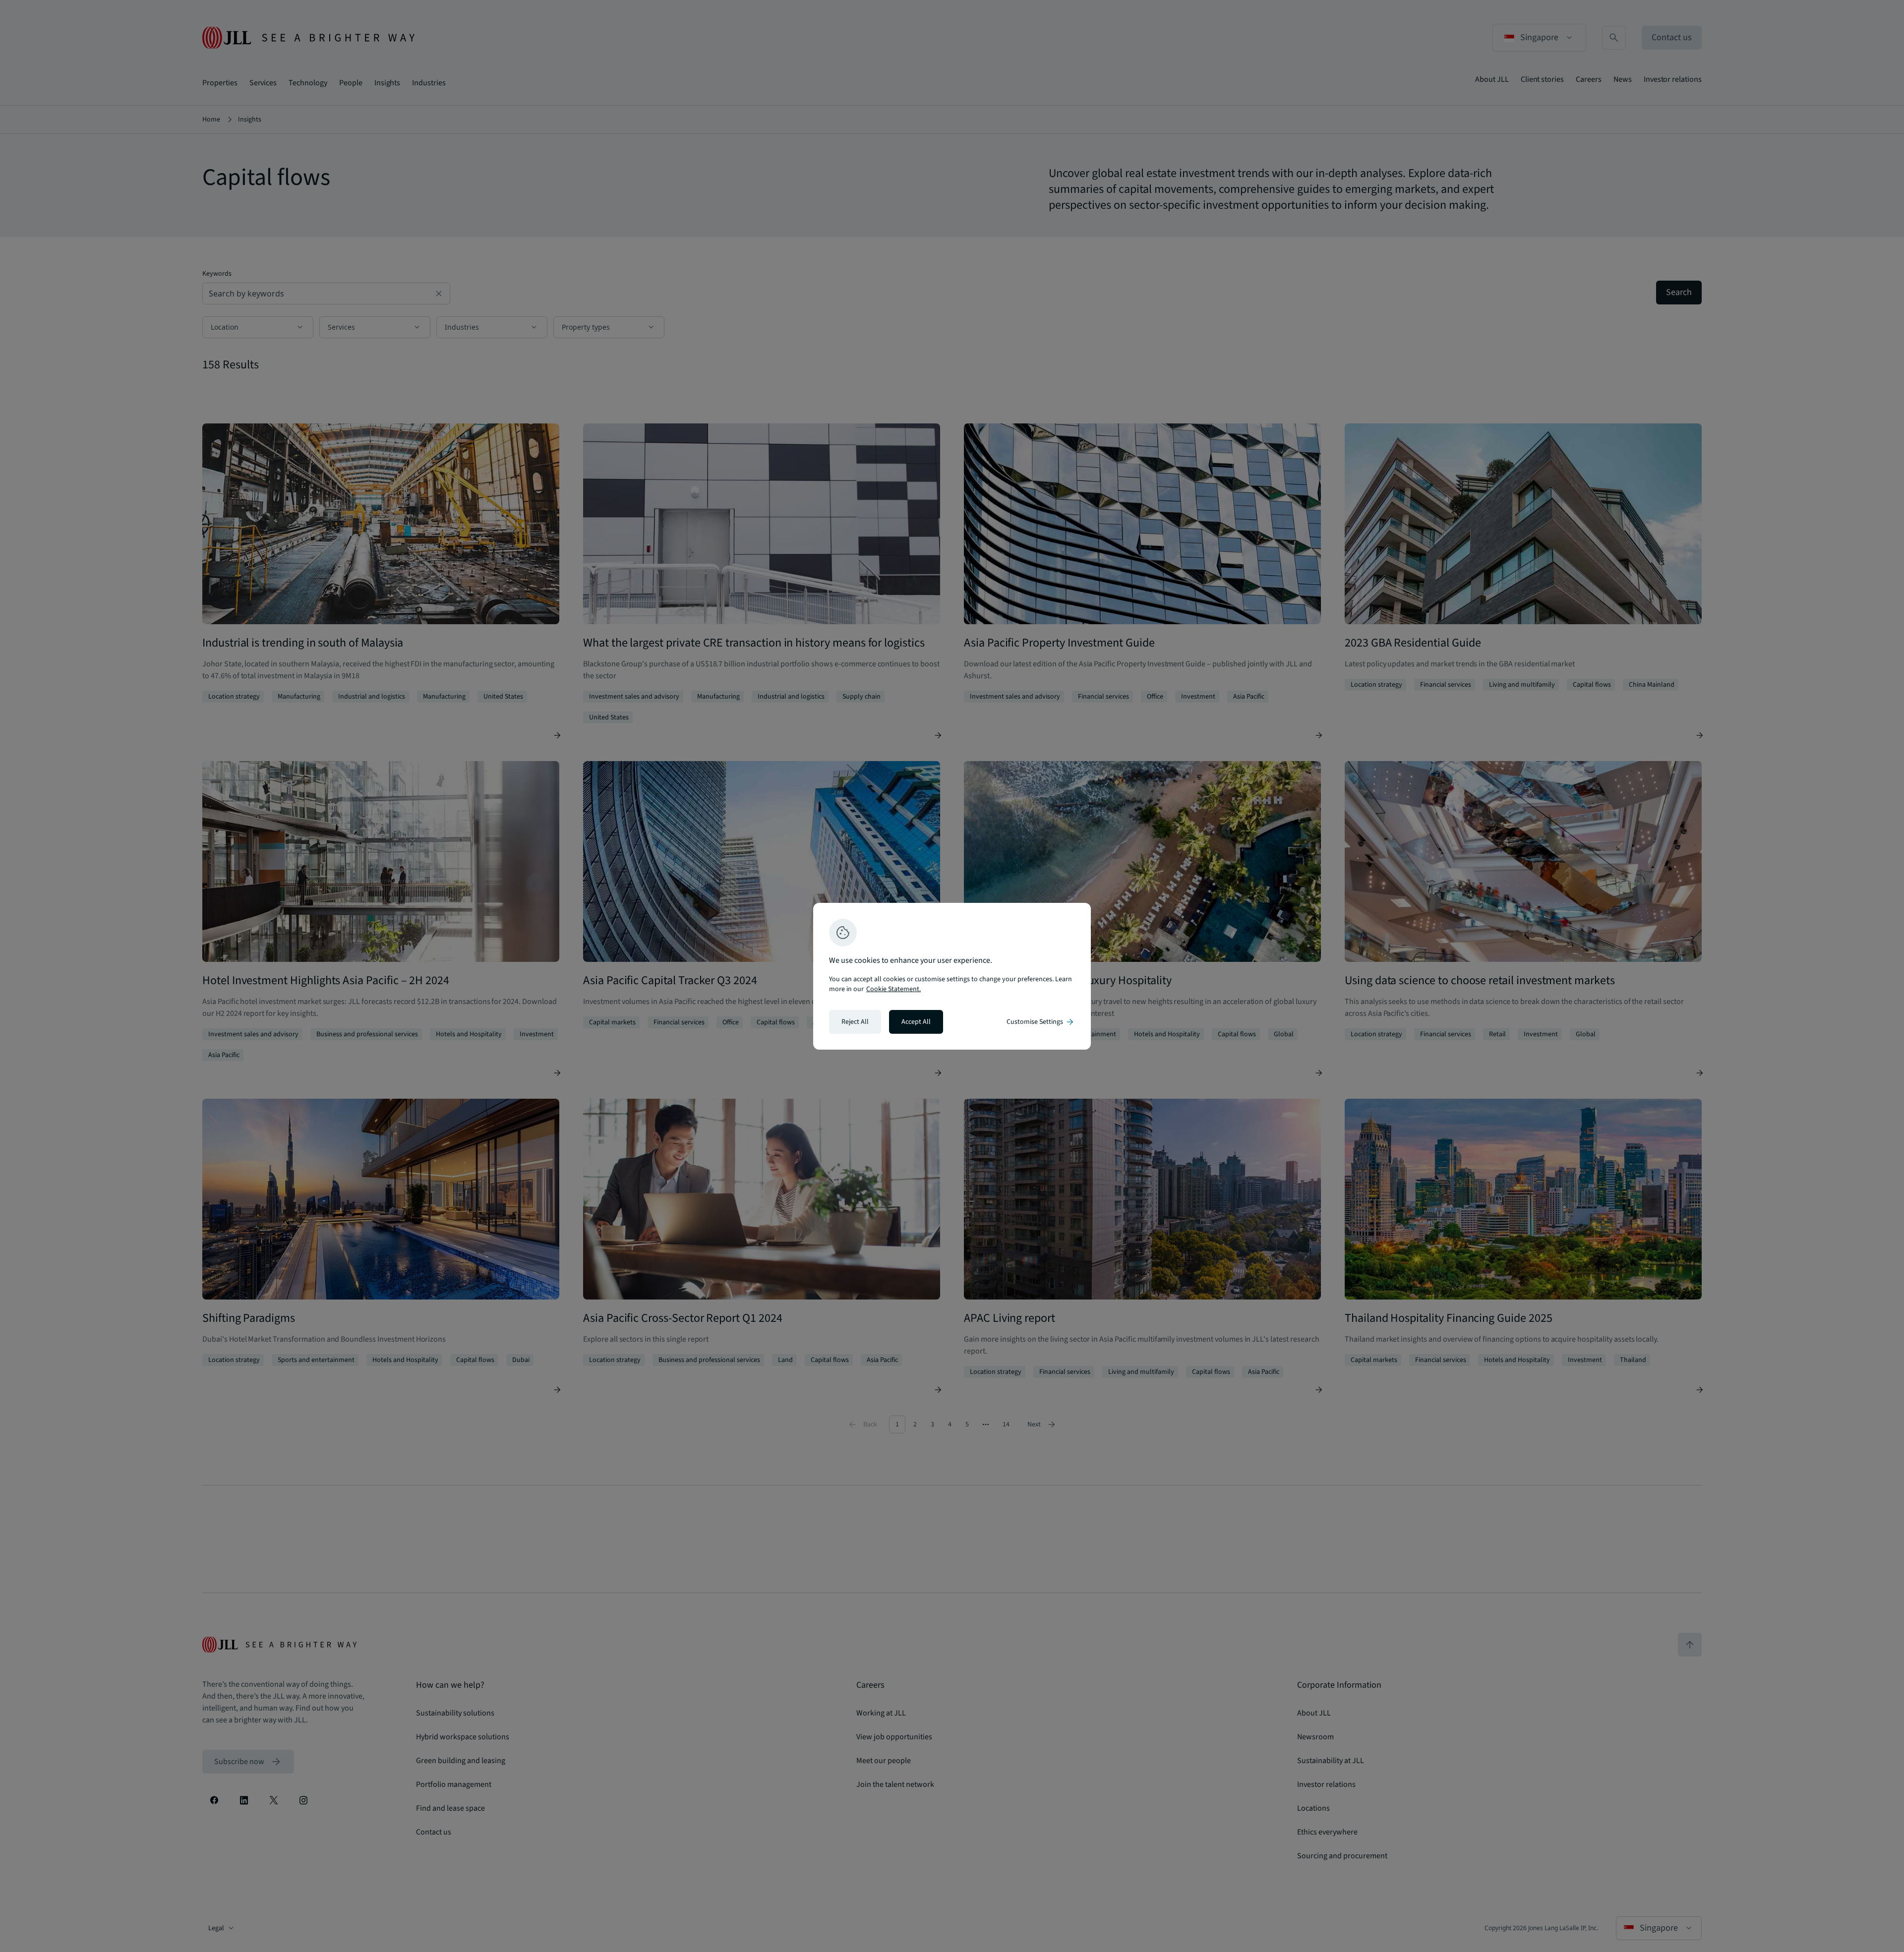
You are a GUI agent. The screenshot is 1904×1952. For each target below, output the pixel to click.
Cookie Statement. (893, 989)
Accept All (916, 1022)
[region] (952, 976)
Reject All (855, 1022)
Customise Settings (1041, 1022)
